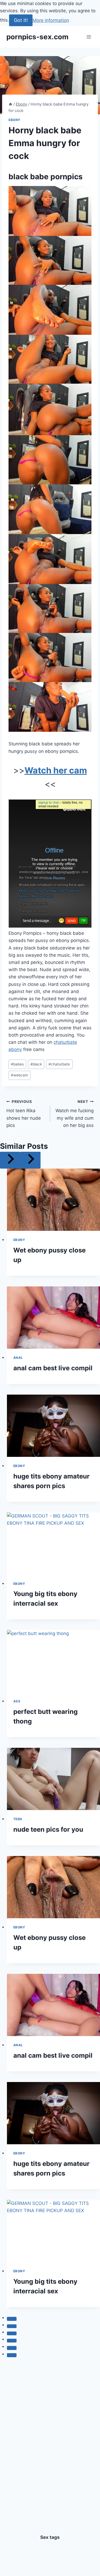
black (36, 1064)
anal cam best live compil (53, 1368)
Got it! (21, 20)
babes (17, 1064)
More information (51, 20)
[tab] (12, 2319)
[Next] (30, 1160)
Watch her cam (56, 770)
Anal (18, 1358)
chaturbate (59, 1064)
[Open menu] (89, 37)
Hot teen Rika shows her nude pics (24, 1114)
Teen (18, 1819)
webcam (19, 1075)
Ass (17, 1701)
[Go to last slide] (10, 1160)
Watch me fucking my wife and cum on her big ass (75, 1114)
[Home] (10, 104)
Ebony (15, 120)
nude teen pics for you (48, 1829)
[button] (50, 211)
